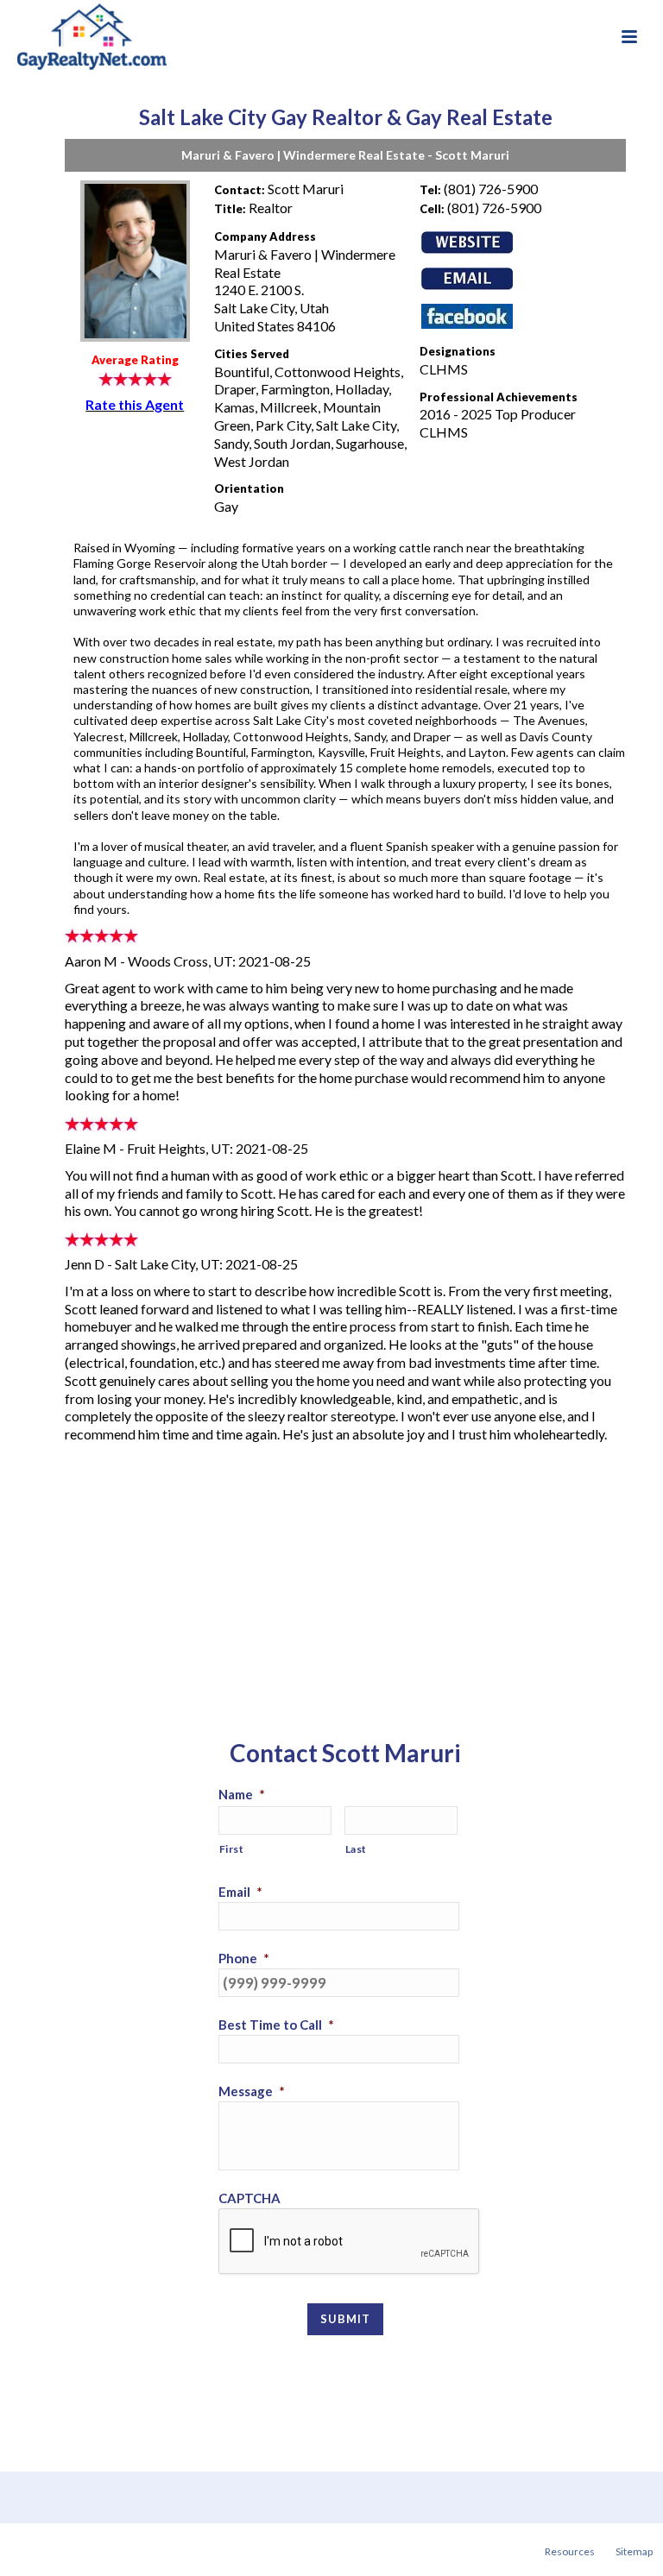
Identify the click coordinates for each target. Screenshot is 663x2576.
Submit (345, 2319)
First (232, 1849)
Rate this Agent (135, 404)
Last (357, 1849)
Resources (570, 2551)
